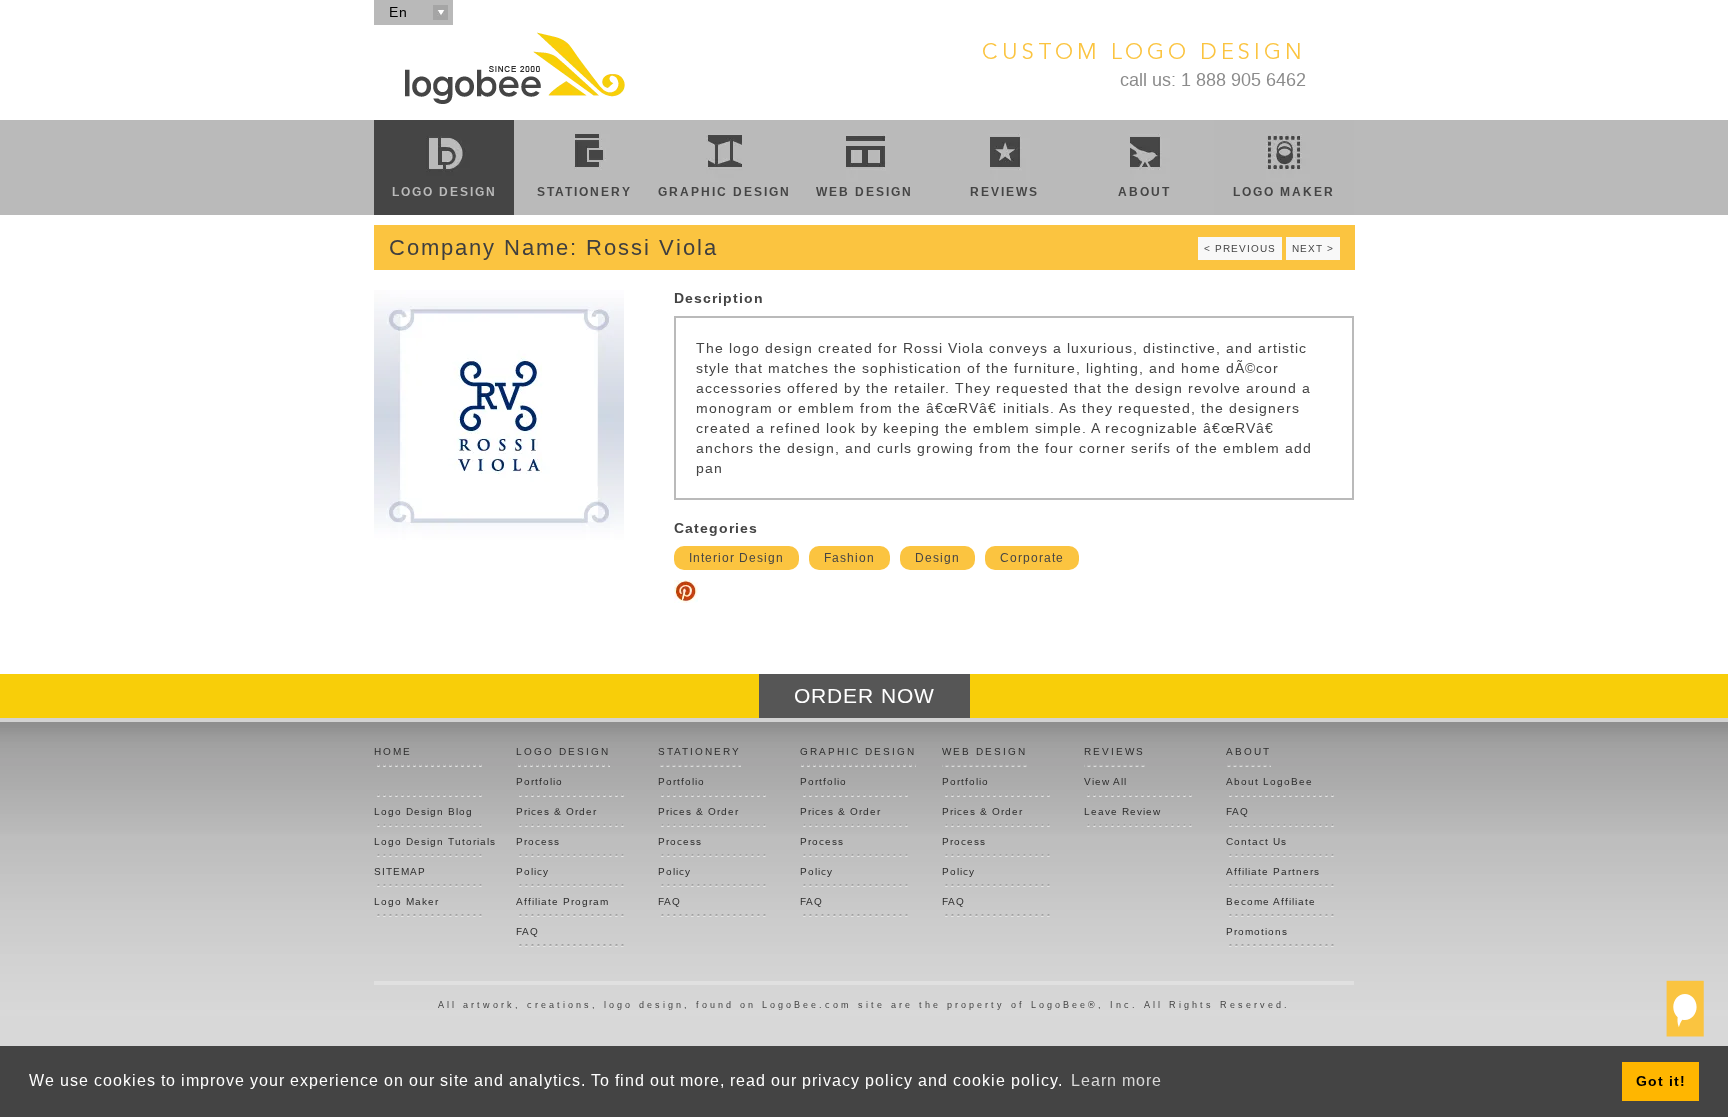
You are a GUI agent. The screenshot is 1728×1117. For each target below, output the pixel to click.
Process (538, 841)
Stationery (584, 192)
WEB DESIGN (984, 751)
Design (937, 558)
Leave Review (1122, 811)
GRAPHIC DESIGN (858, 751)
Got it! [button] (1661, 1081)
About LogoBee (1269, 781)
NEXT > (1313, 248)
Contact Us (1256, 841)
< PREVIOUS (1240, 248)
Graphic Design (724, 192)
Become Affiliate (1271, 901)
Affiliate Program (562, 901)
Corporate (1032, 558)
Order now (864, 695)
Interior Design (736, 558)
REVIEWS (1114, 751)
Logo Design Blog (423, 811)
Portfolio (539, 781)
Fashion (849, 558)
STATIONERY (699, 751)
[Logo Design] (514, 68)
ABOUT (1248, 751)
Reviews (1004, 192)
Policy (532, 871)
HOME (393, 751)
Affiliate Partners (1273, 871)
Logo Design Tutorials (428, 841)
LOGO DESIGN (563, 751)
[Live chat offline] (1685, 1017)
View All (1105, 781)
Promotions (1257, 931)
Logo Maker (1284, 192)
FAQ (527, 931)
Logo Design (444, 192)
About (1144, 192)
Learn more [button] (1116, 1080)
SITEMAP (400, 871)
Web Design (864, 192)
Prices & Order (556, 811)
